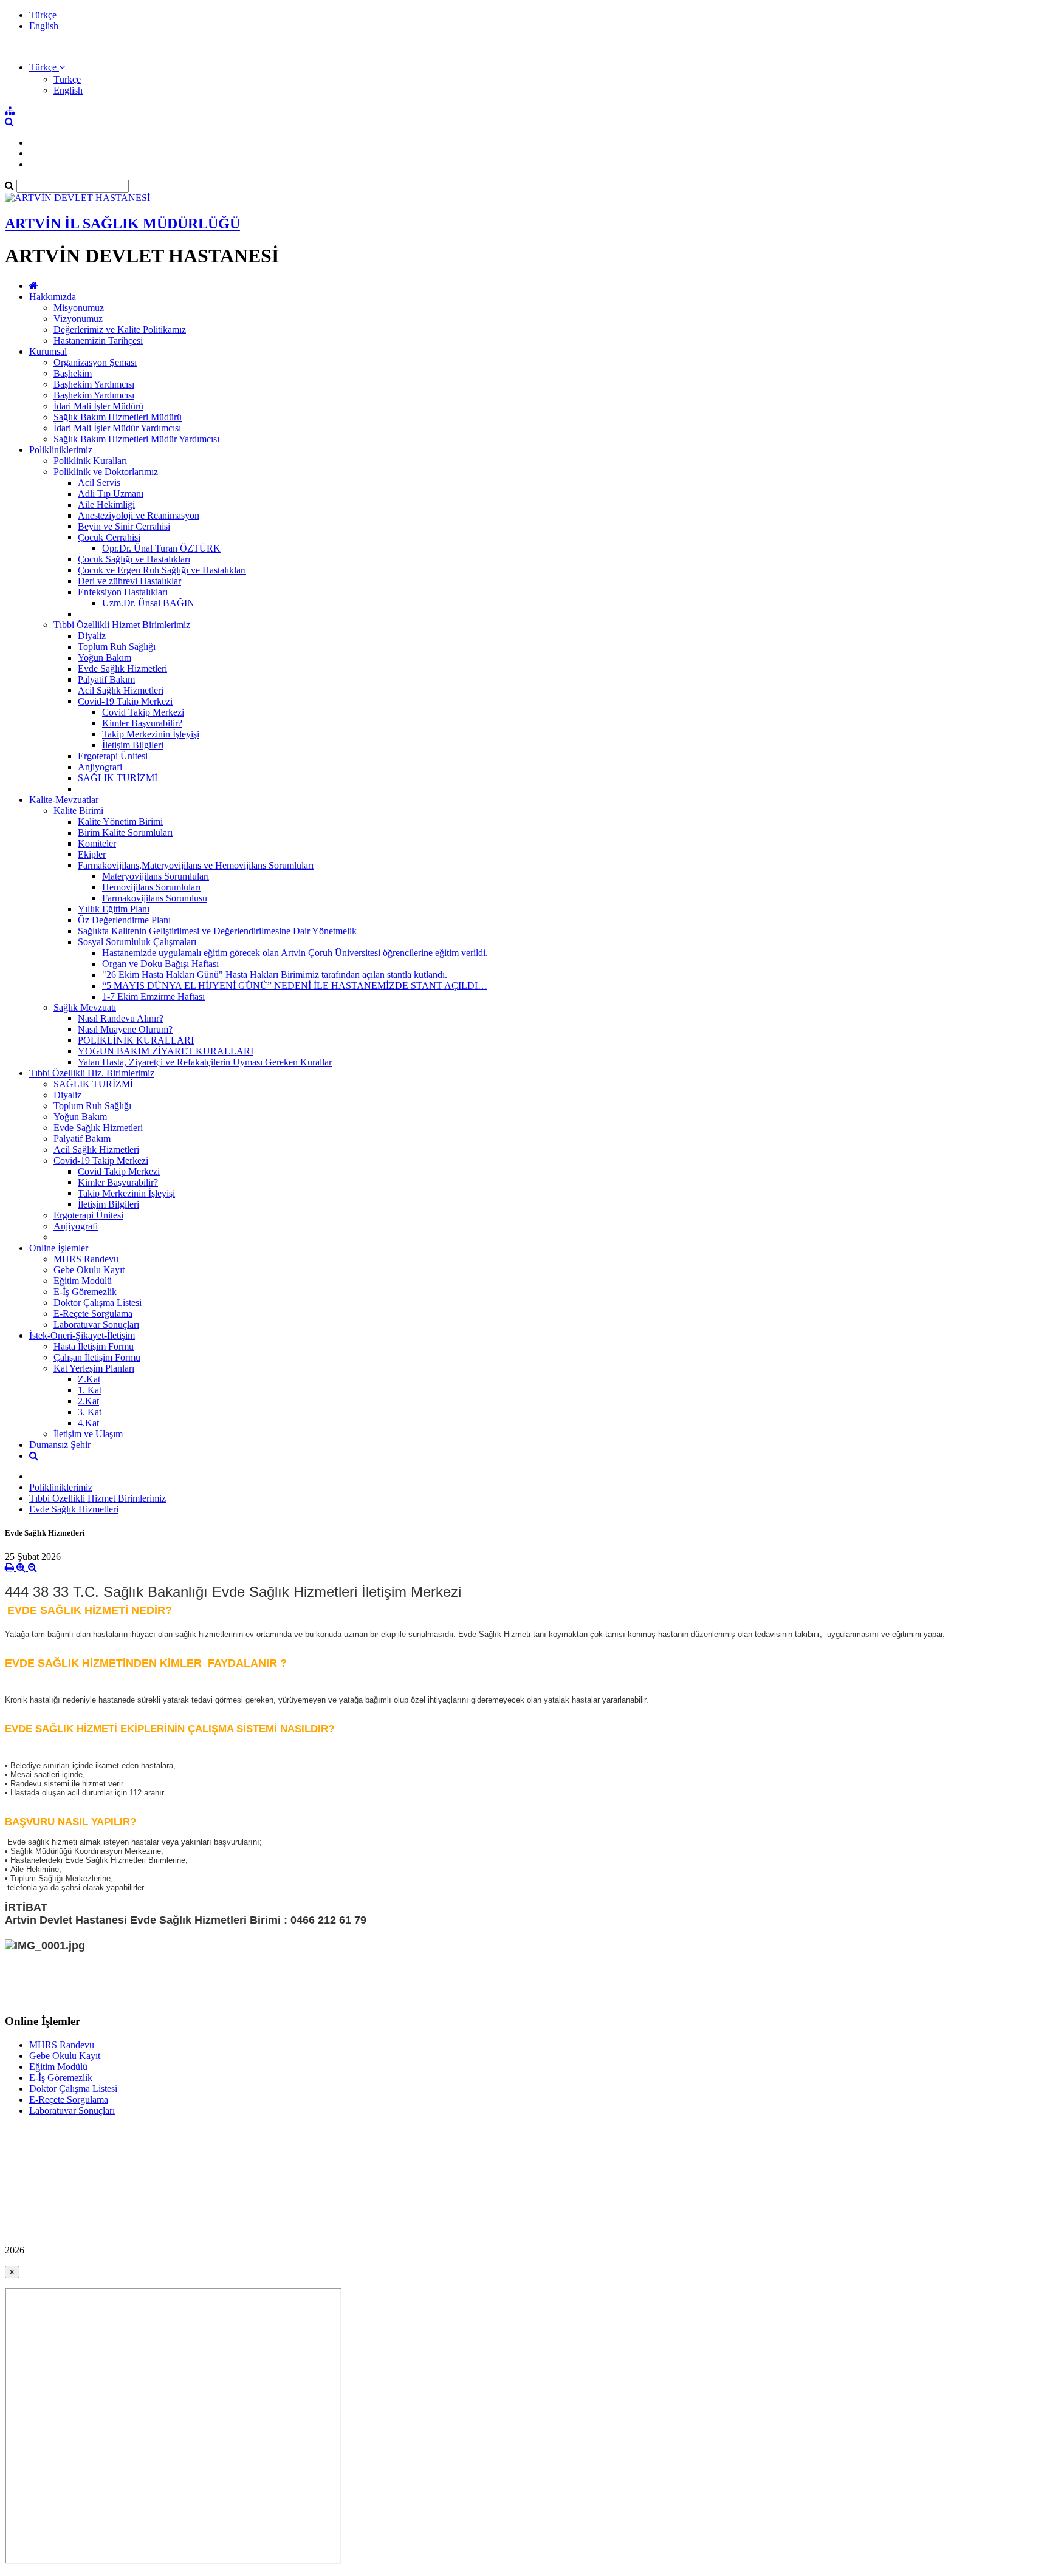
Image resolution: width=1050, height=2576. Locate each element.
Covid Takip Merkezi (143, 712)
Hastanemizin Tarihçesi (98, 340)
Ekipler (92, 854)
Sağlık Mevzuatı (85, 1007)
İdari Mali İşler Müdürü (98, 406)
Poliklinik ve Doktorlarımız (106, 472)
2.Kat (88, 1401)
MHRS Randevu (86, 1259)
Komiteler (97, 843)
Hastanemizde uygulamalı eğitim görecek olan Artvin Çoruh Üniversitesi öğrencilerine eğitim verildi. (295, 953)
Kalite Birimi (78, 811)
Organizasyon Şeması (95, 362)
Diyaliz (92, 636)
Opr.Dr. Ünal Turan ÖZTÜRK (161, 548)
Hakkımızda (53, 297)
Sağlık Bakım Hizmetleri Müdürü (118, 417)
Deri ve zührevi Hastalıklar (129, 581)
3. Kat (90, 1412)
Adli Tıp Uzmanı (111, 494)
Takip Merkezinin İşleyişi (151, 734)
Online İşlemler (59, 1248)
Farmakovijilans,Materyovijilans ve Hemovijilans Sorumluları (196, 865)
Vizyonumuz (78, 319)
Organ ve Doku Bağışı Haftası (160, 964)
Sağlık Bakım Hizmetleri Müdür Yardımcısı (136, 439)
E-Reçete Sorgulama (93, 1314)
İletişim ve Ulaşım (88, 1434)
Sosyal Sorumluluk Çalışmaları (137, 942)
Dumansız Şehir (60, 1445)
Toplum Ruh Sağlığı (117, 647)
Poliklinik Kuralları (90, 461)
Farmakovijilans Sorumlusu (155, 898)
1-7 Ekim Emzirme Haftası (153, 996)
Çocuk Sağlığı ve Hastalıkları (134, 559)
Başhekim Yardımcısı (94, 384)
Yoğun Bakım (105, 658)
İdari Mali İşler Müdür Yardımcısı (117, 428)
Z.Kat (89, 1379)
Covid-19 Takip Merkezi (125, 701)
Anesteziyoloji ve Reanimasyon (139, 515)
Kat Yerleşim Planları (94, 1368)
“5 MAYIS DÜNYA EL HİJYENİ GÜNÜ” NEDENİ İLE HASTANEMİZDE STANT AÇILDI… (295, 986)
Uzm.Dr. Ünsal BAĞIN (148, 603)
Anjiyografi (100, 767)
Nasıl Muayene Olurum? (125, 1029)
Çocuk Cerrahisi (109, 537)
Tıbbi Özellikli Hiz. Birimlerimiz (92, 1073)
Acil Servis (99, 483)
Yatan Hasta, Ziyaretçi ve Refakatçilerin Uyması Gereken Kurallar (205, 1062)
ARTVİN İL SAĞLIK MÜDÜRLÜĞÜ (122, 224)
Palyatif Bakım (106, 679)
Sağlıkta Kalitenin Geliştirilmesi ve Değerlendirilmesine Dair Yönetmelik (217, 931)
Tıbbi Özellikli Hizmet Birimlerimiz (122, 625)
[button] (47, 67)
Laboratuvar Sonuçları (96, 1324)
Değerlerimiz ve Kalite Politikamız (120, 330)
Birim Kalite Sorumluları (125, 832)
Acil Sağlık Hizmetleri (121, 690)
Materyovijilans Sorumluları (156, 876)
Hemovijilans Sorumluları (151, 887)
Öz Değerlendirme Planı (124, 920)
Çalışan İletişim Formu (97, 1357)
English (44, 26)
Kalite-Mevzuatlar (64, 800)
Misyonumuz (79, 308)
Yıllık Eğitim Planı (114, 909)
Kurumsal (48, 351)
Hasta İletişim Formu (94, 1346)
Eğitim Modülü (83, 1281)
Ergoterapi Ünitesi (113, 756)
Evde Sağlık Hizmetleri (122, 668)
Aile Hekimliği (106, 504)
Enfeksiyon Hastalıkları (123, 592)
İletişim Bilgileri (133, 745)
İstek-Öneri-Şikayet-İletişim (82, 1335)
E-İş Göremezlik (85, 1292)
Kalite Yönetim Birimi (120, 822)
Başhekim (73, 373)
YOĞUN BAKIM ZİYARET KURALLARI (166, 1051)
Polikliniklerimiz (61, 450)
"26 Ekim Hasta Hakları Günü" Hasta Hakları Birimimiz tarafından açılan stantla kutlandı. (275, 975)
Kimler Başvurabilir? (142, 723)
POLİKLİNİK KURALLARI (136, 1040)
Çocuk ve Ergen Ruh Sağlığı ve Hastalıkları (162, 570)
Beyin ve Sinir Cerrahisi (124, 526)
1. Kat (90, 1390)
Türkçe (43, 15)
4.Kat (88, 1423)
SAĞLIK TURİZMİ (118, 778)
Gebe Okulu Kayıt (89, 1270)
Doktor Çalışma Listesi (98, 1303)
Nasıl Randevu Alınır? (121, 1018)
